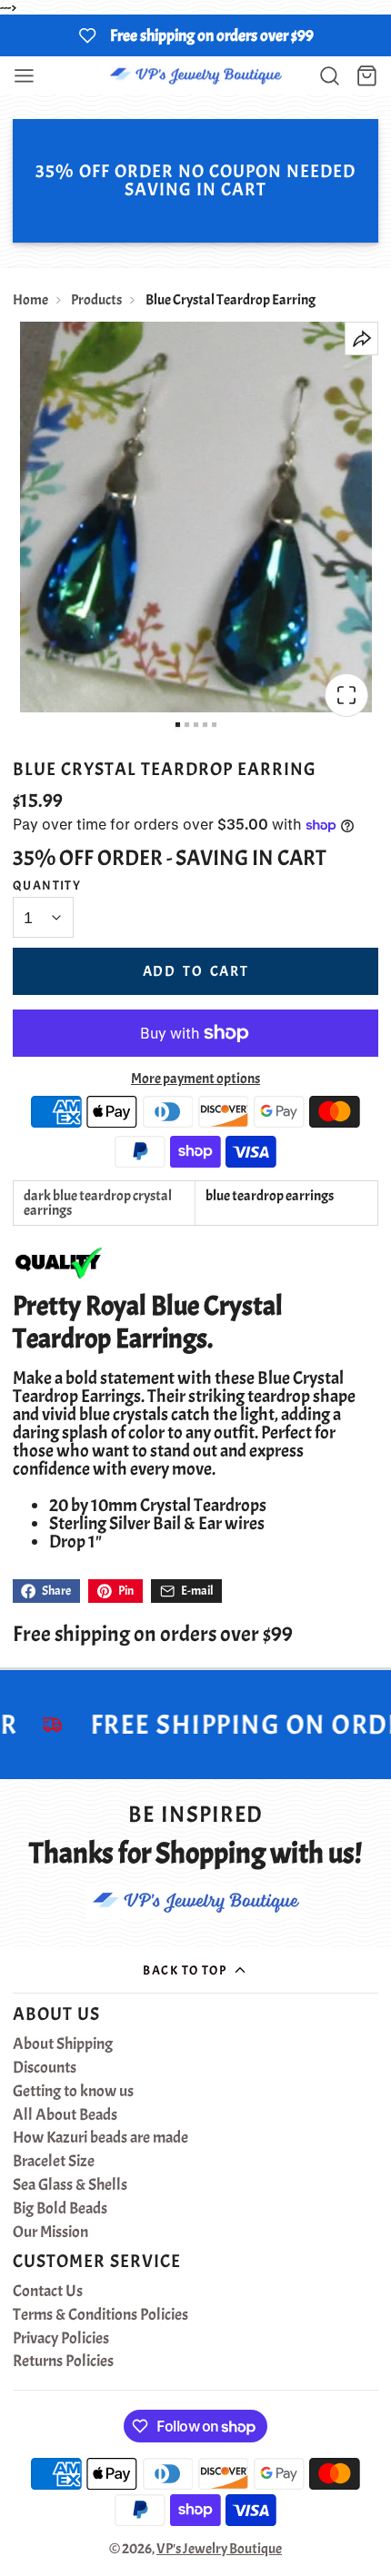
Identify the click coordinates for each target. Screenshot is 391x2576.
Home (30, 300)
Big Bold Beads (60, 2209)
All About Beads (65, 2115)
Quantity (47, 885)
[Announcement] (195, 35)
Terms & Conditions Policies (100, 2315)
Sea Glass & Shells (70, 2185)
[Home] (195, 76)
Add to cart (196, 971)
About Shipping (63, 2044)
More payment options (195, 1079)
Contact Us (48, 2292)
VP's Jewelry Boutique (219, 2549)
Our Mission (50, 2233)
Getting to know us (73, 2092)
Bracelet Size (54, 2162)
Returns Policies (63, 2362)
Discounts (45, 2068)
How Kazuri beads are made (100, 2138)
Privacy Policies (61, 2339)
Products (96, 300)
